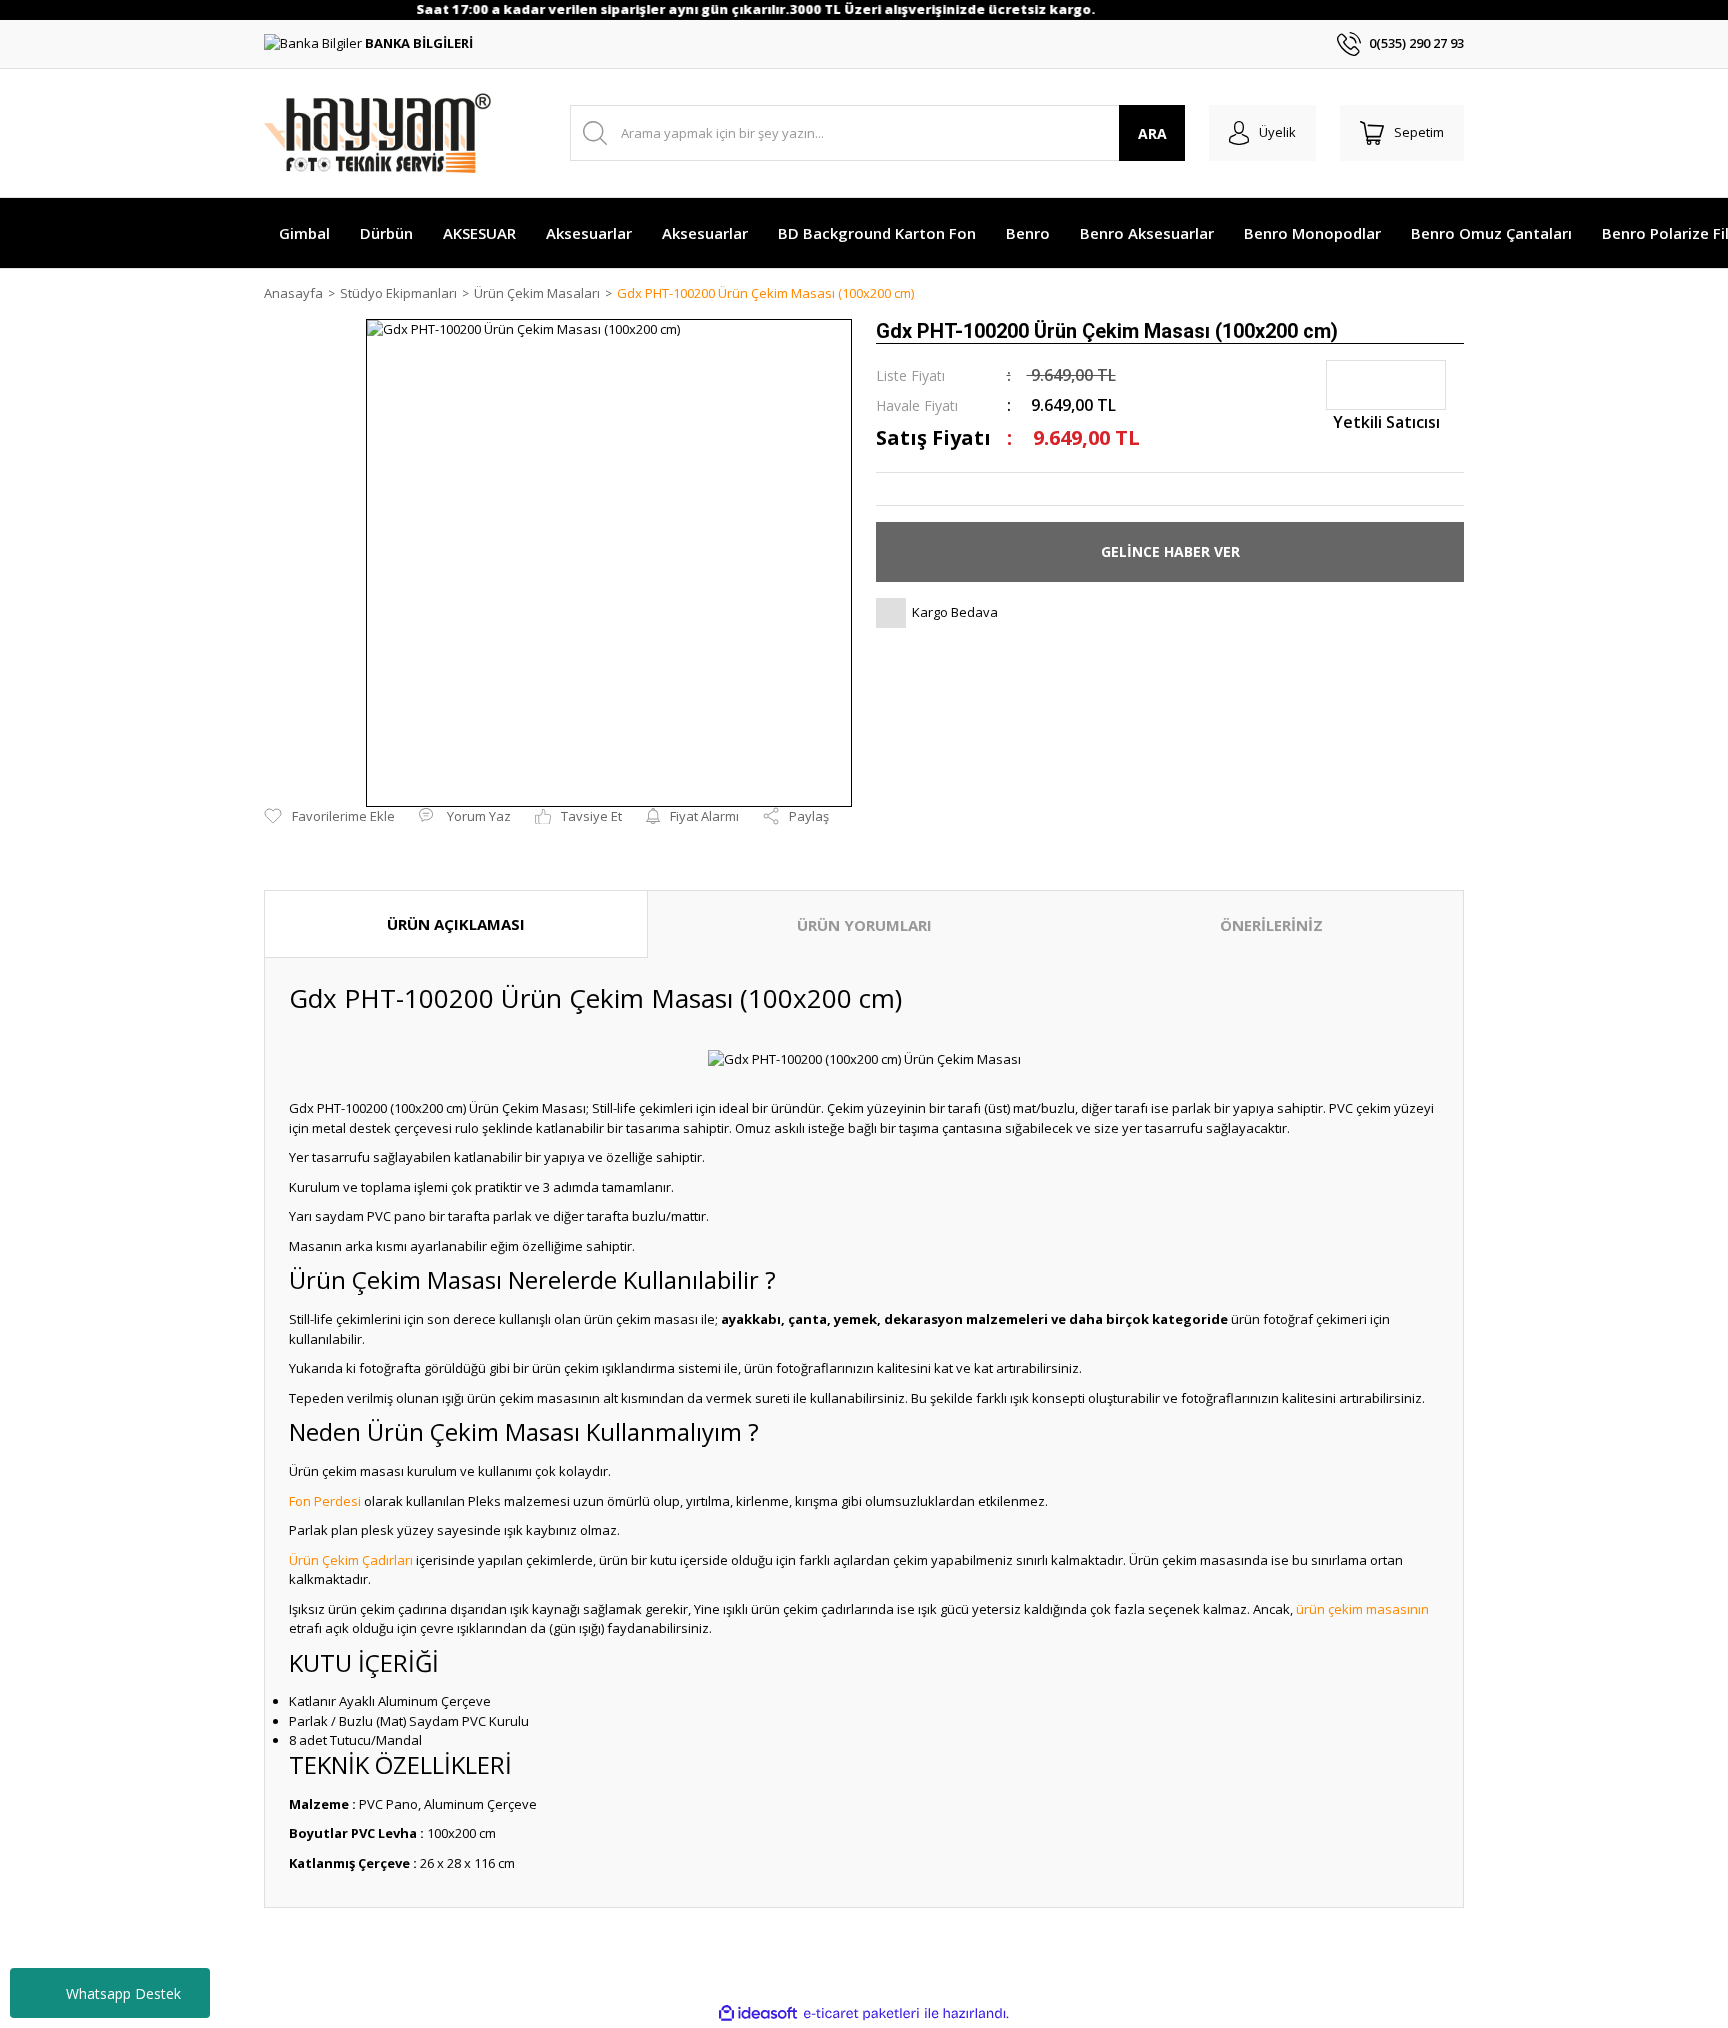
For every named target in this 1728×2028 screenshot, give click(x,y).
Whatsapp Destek (123, 1993)
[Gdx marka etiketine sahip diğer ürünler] (1386, 385)
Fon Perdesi (325, 1501)
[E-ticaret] (861, 2014)
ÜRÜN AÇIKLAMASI (456, 924)
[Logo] (377, 133)
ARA (1152, 133)
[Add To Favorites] (329, 817)
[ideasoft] (758, 2014)
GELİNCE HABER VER (1170, 551)
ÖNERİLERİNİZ (1271, 925)
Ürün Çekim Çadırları (351, 1560)
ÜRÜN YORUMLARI (864, 925)
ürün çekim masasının (1362, 1609)
